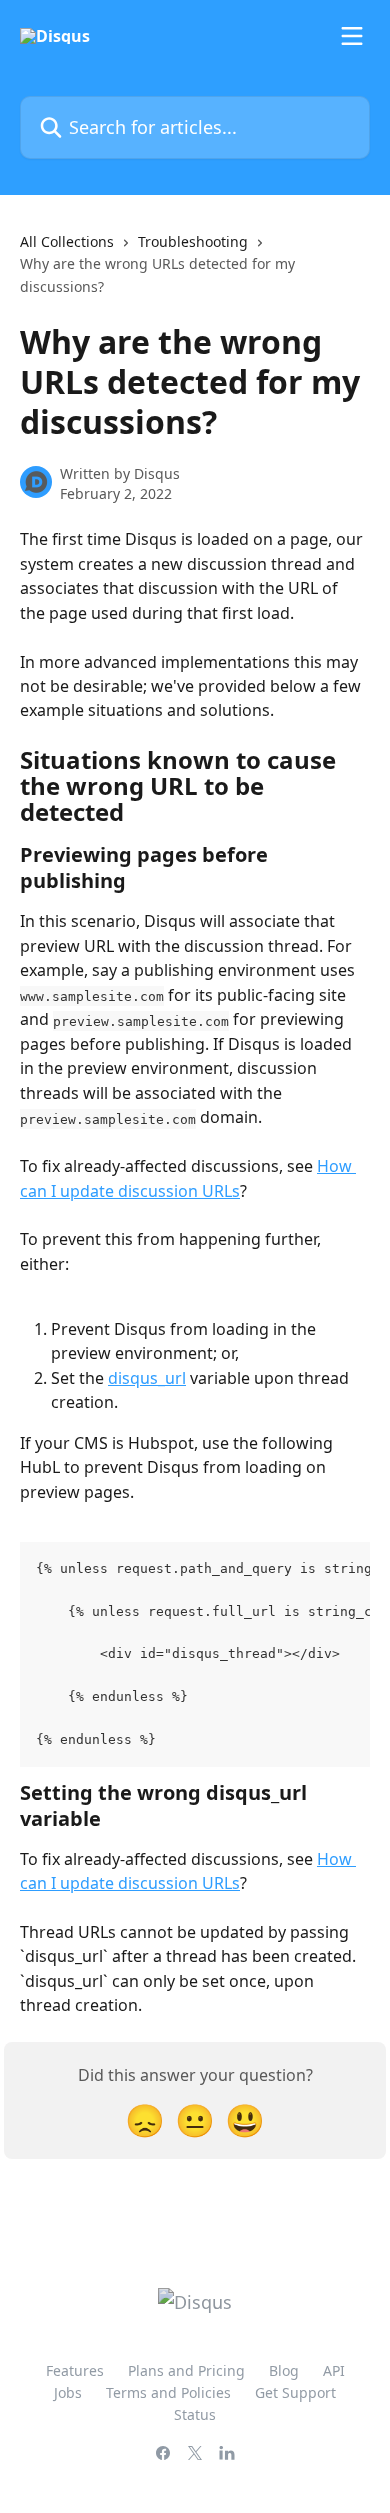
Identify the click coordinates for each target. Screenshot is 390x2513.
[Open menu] (352, 36)
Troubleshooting (193, 241)
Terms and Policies (168, 2392)
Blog (284, 2370)
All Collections (67, 241)
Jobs (68, 2392)
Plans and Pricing (186, 2370)
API (334, 2370)
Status (195, 2414)
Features (75, 2370)
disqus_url (147, 1378)
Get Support (295, 2392)
